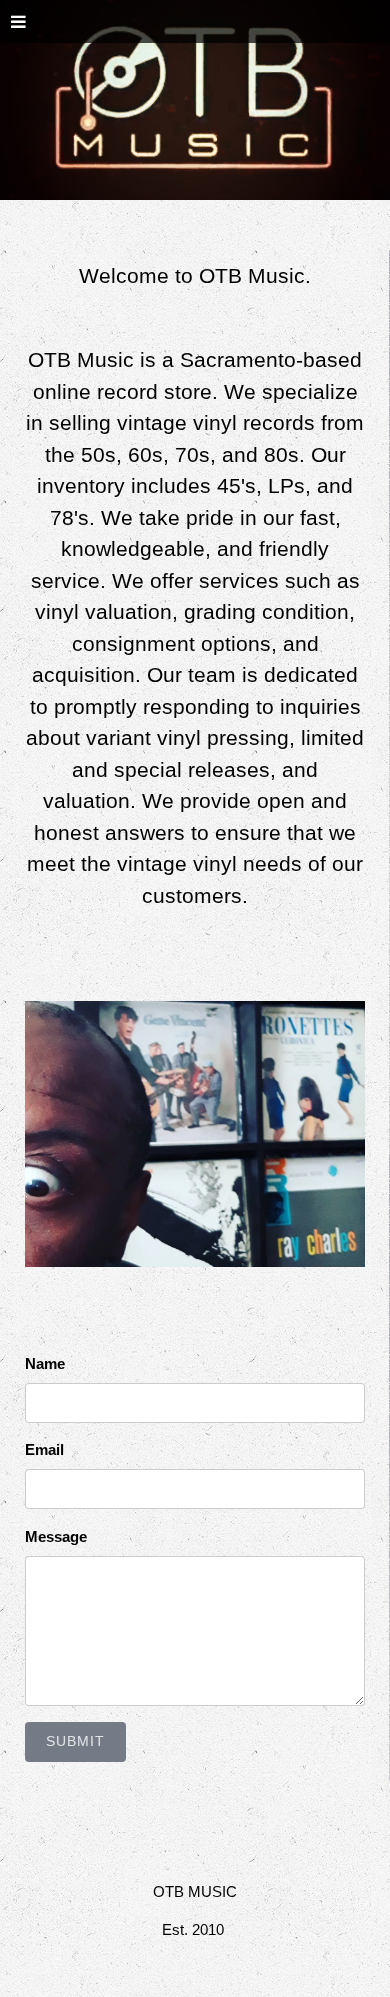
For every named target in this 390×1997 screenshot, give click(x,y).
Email (44, 1449)
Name (45, 1363)
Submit (75, 1741)
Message (56, 1536)
